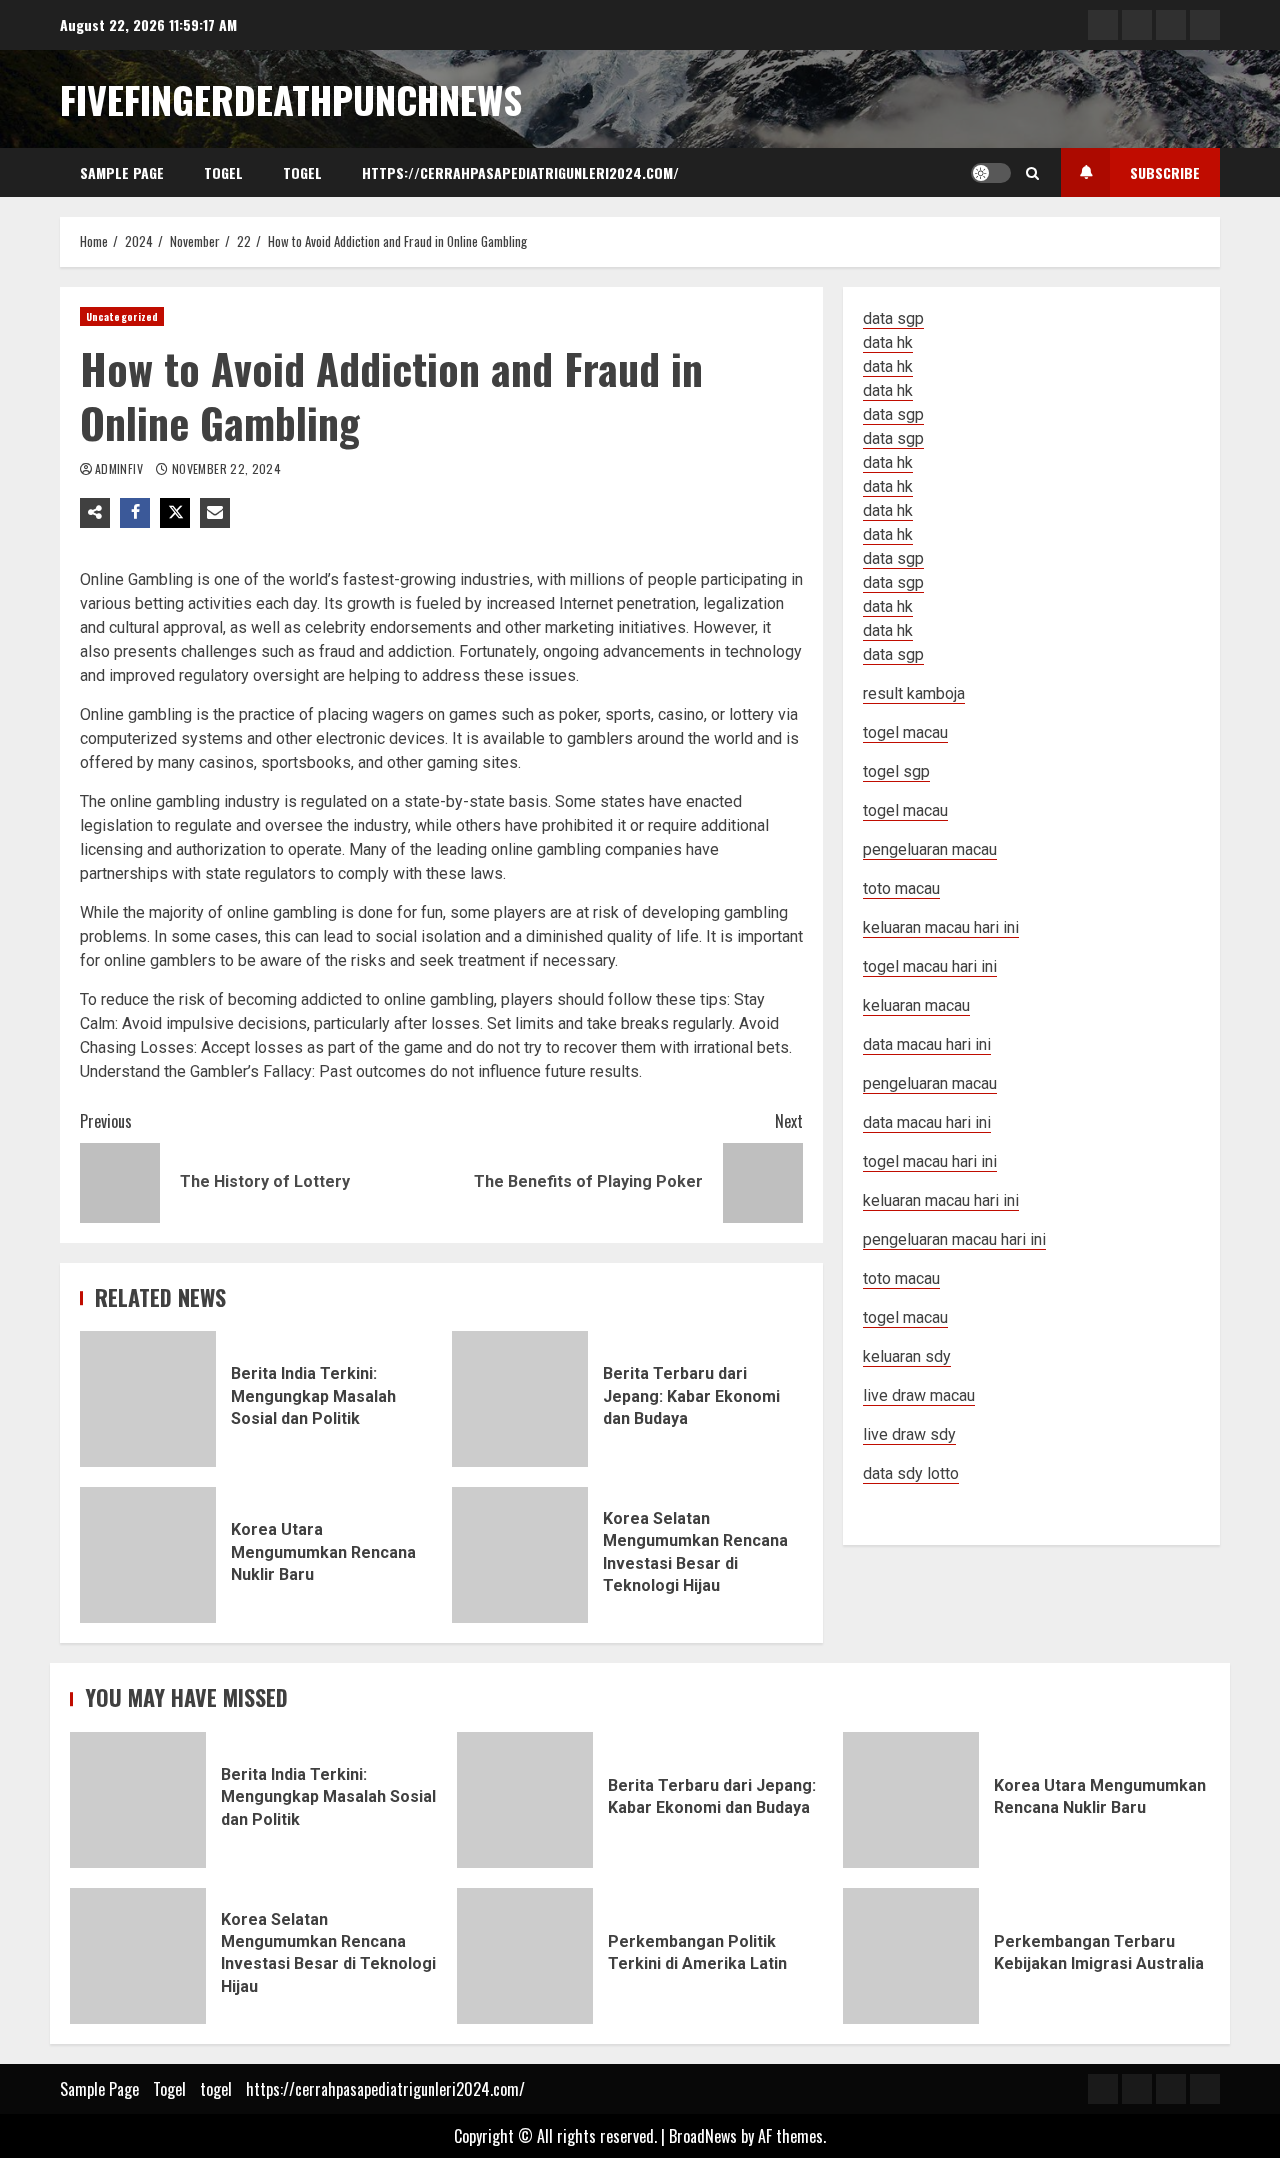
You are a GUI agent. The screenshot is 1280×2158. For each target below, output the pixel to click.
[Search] (1032, 173)
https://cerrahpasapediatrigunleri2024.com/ (520, 172)
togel (302, 172)
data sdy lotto (911, 1473)
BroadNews (703, 2136)
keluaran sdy (907, 1356)
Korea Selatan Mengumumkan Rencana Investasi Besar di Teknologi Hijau (520, 1555)
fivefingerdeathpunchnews (291, 99)
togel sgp (896, 771)
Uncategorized (122, 316)
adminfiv (120, 468)
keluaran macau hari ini (941, 1200)
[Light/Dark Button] (991, 173)
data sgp (893, 318)
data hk (888, 342)
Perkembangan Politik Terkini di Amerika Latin (525, 1956)
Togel (223, 172)
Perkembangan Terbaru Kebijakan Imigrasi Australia (911, 1956)
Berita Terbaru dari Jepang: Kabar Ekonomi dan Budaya (520, 1399)
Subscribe (1165, 172)
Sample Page (122, 172)
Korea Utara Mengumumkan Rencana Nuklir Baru (148, 1555)
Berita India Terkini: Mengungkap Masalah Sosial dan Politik (148, 1399)
